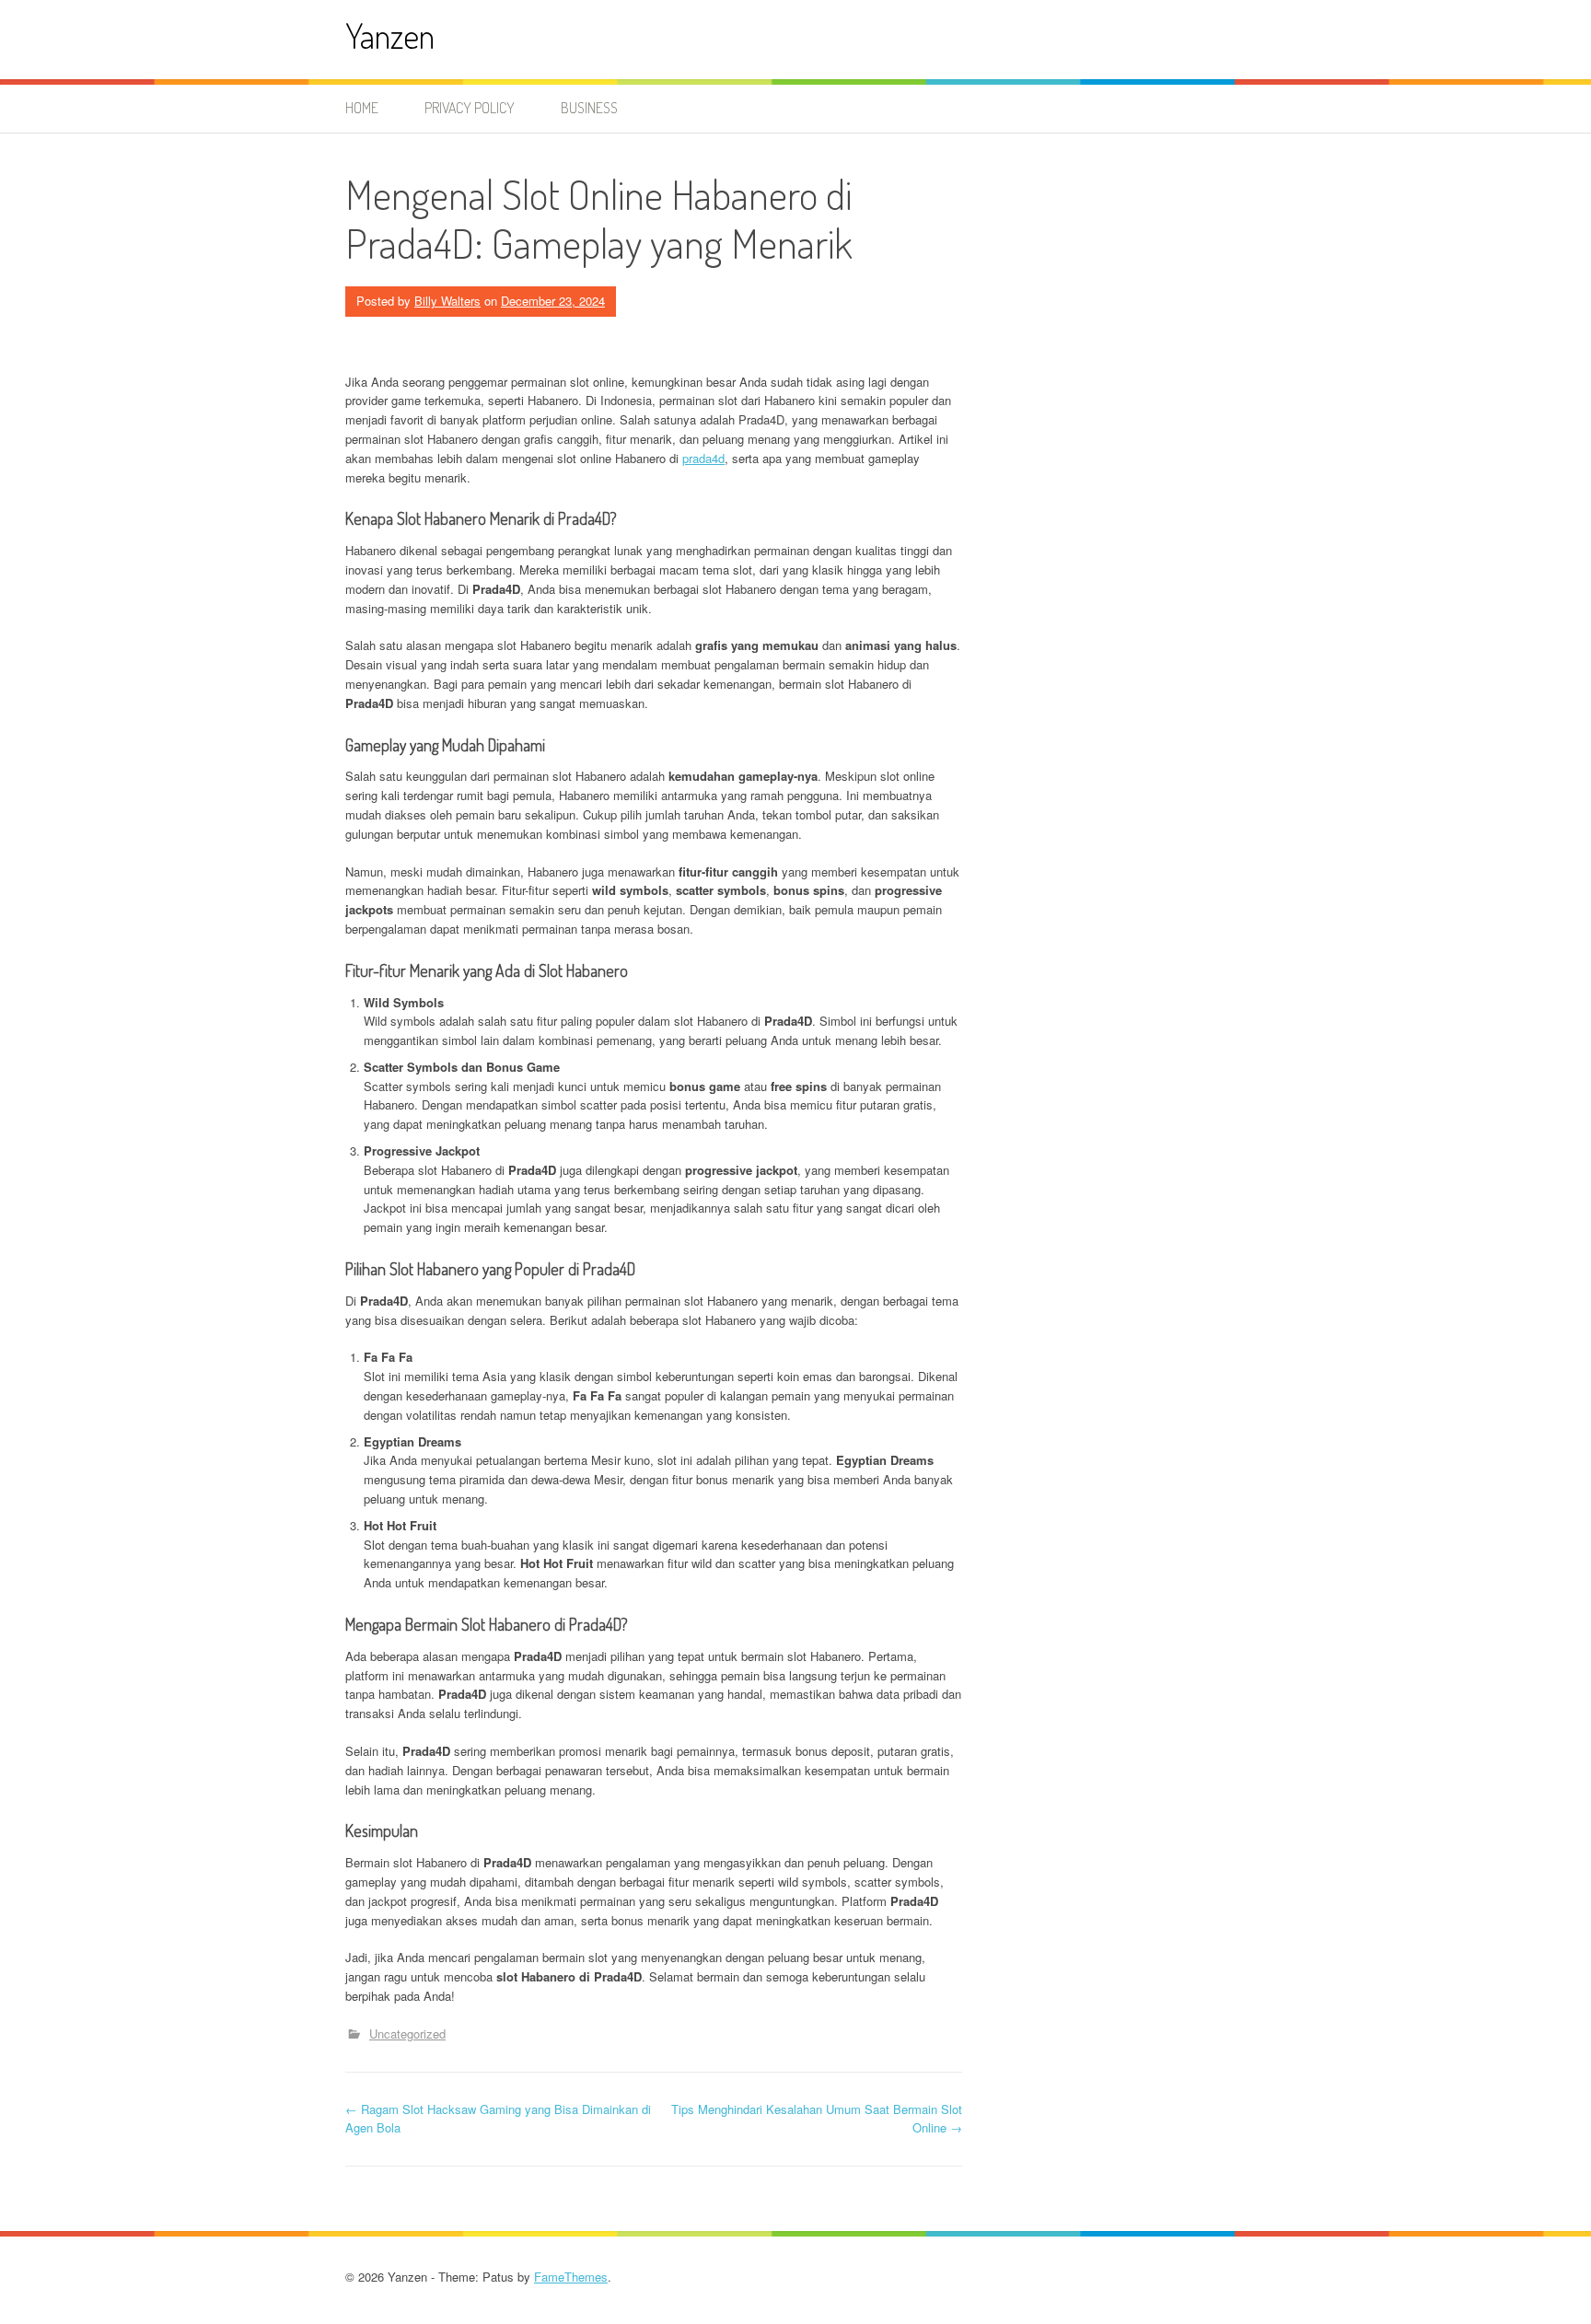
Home (362, 108)
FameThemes (571, 2277)
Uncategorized (407, 2033)
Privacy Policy (470, 108)
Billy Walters (447, 301)
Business (589, 108)
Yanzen (390, 35)
